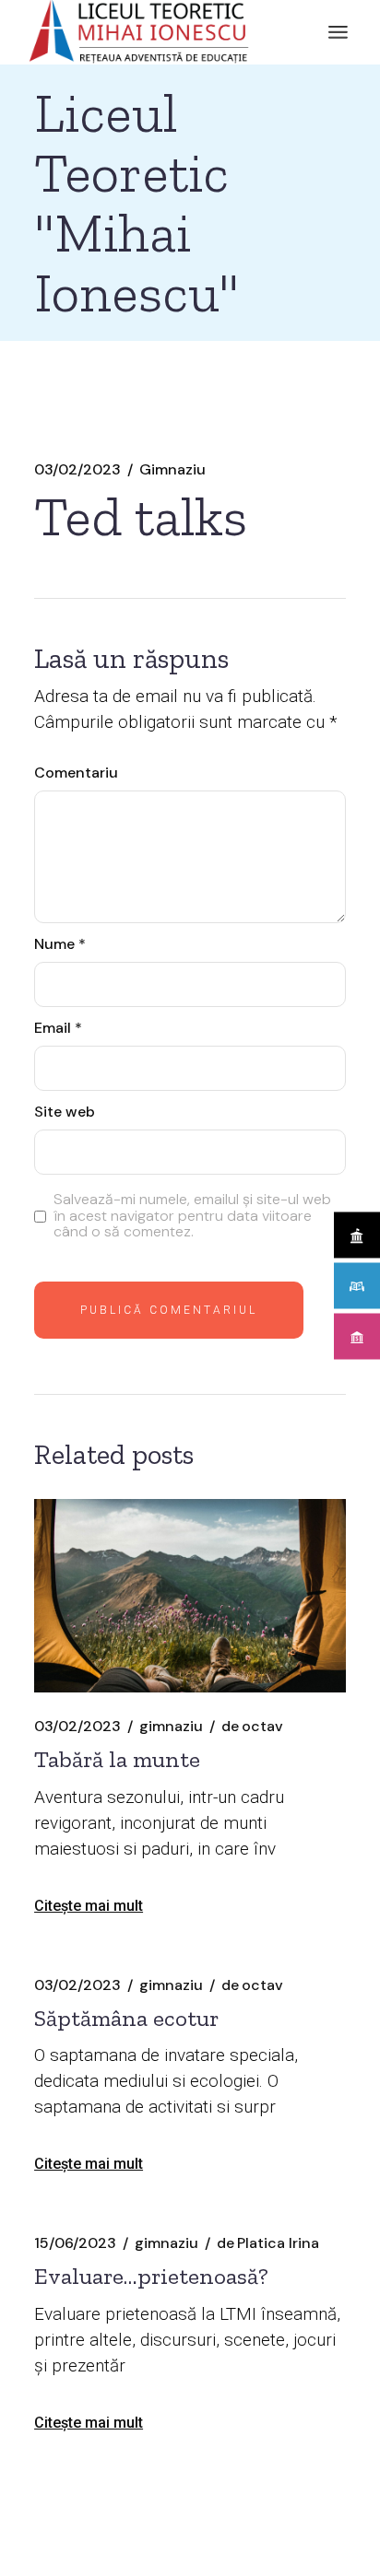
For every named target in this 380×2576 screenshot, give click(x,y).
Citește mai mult (89, 1906)
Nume (60, 944)
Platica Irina (268, 2243)
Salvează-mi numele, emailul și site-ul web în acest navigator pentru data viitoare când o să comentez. (192, 1216)
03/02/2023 (77, 470)
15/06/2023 (75, 2243)
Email (58, 1028)
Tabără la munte (117, 1759)
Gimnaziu (172, 470)
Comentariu (76, 773)
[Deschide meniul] (338, 32)
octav (252, 1727)
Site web (65, 1112)
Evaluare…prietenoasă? (151, 2276)
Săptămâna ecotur (126, 2018)
